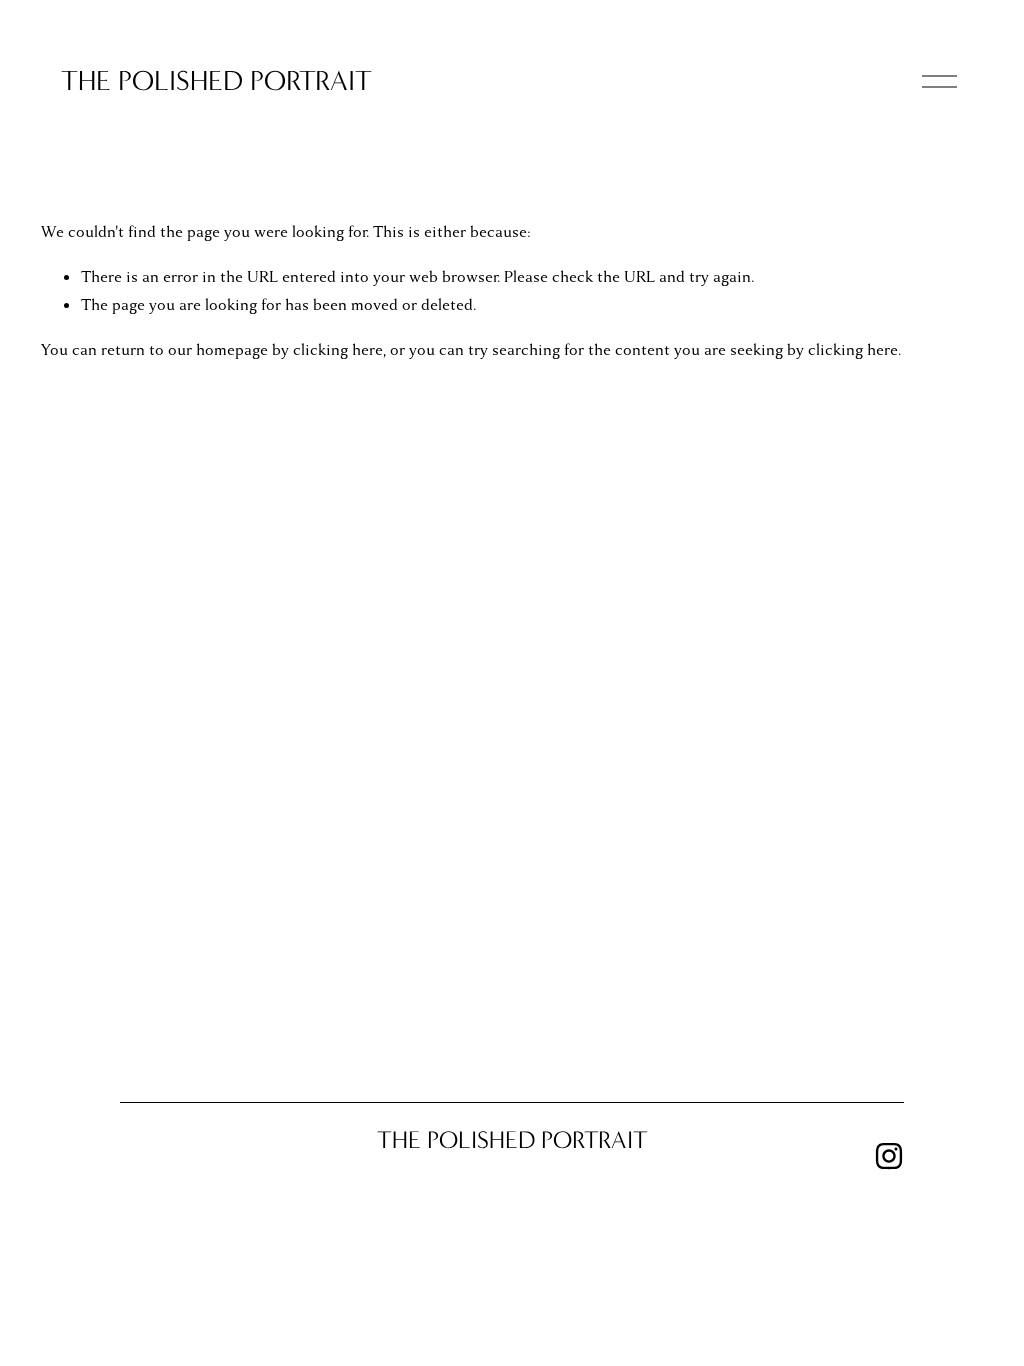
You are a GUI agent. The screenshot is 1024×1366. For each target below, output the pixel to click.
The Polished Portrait (216, 80)
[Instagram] (889, 1156)
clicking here (338, 350)
